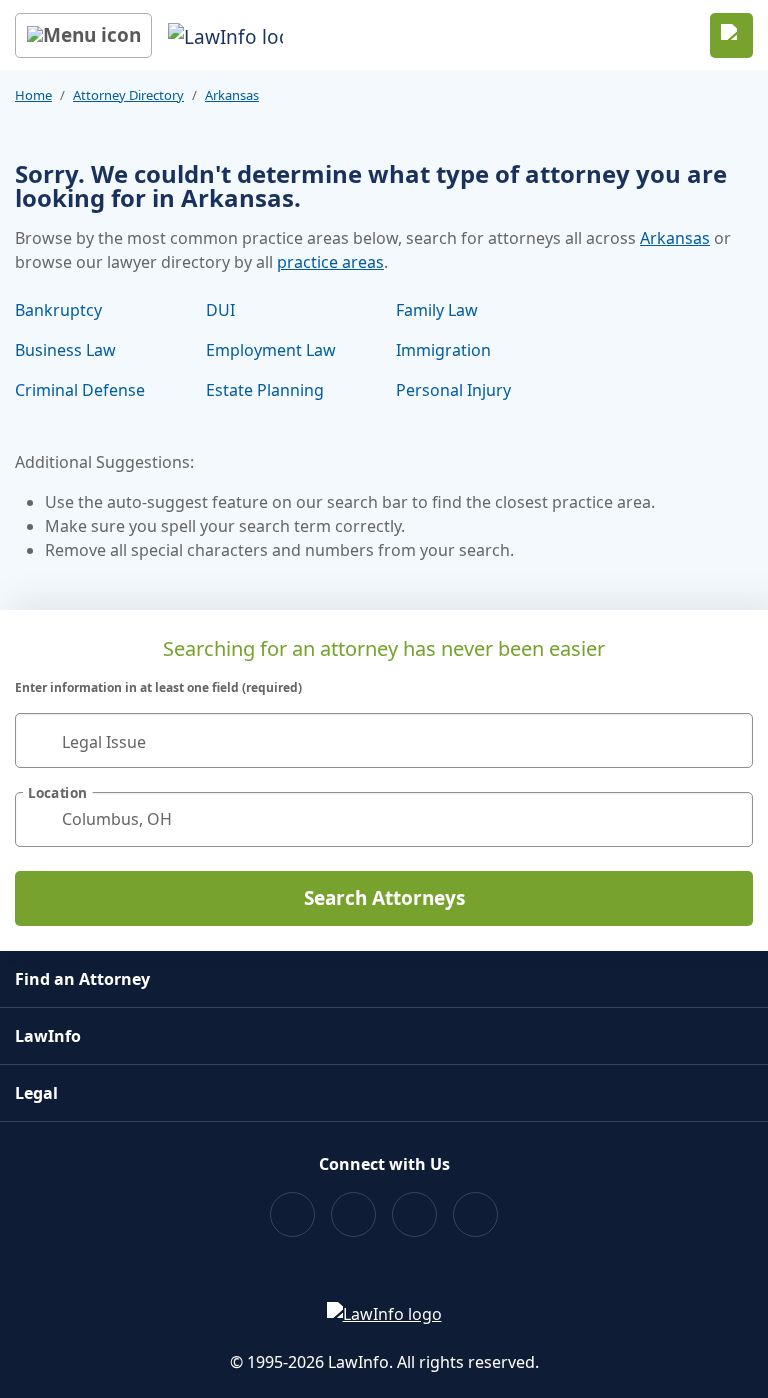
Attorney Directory (128, 95)
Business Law (65, 350)
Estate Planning (265, 390)
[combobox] (384, 740)
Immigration (443, 350)
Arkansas (232, 95)
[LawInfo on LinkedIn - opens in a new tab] (475, 1214)
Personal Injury (453, 390)
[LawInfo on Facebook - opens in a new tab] (292, 1214)
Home (33, 95)
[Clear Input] (729, 740)
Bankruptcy (58, 310)
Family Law (437, 310)
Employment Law (271, 350)
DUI (220, 310)
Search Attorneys (384, 898)
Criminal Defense (80, 390)
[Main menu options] (83, 35)
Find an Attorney (82, 979)
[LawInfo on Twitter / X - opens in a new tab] (353, 1214)
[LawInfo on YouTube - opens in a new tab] (414, 1214)
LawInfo (48, 1036)
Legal (36, 1093)
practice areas (330, 262)
